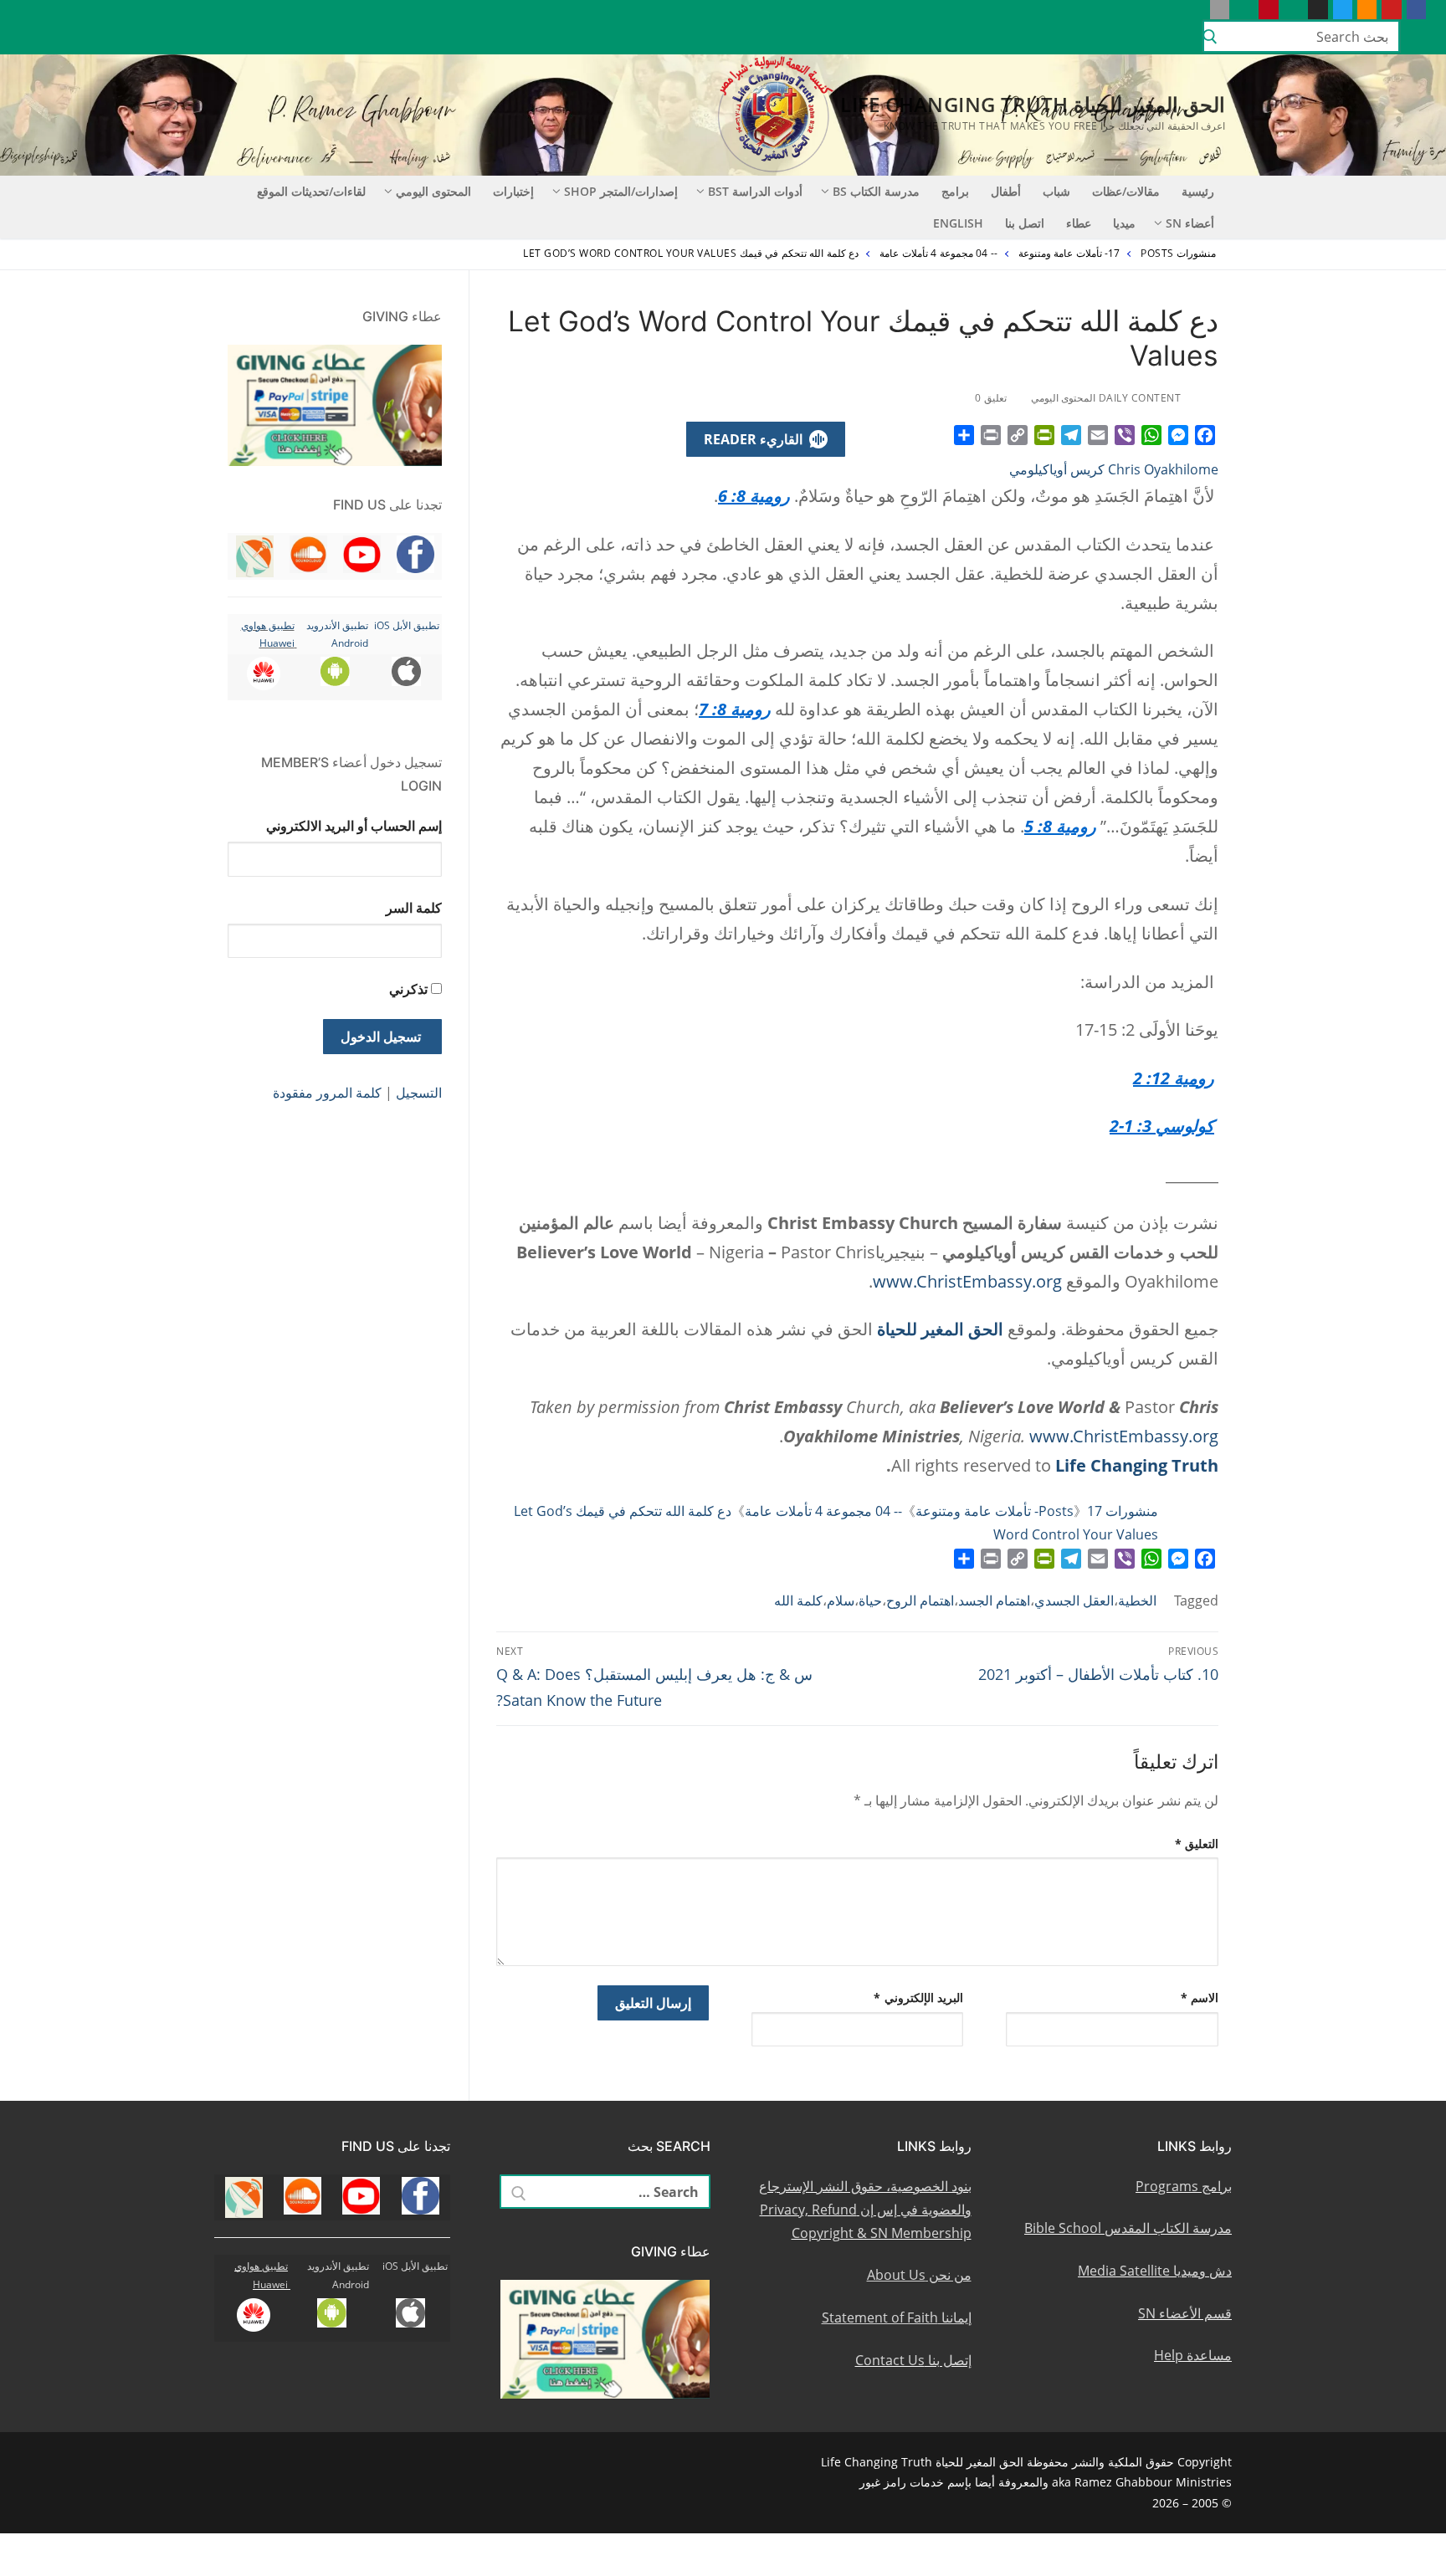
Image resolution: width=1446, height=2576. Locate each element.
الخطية (1137, 1600)
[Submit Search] (1210, 37)
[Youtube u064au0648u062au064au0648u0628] (1391, 10)
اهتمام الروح (920, 1600)
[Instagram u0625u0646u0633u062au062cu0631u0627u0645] (1318, 10)
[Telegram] (1071, 435)
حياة (870, 1600)
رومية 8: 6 (754, 496)
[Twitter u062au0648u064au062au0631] (1343, 10)
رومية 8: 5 (1060, 826)
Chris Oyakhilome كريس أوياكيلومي (1114, 469)
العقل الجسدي (1074, 1600)
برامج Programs (1184, 2186)
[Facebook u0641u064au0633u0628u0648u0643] (1416, 10)
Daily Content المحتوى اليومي (1108, 398)
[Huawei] (1195, 10)
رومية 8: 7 (735, 709)
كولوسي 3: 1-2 (1162, 1126)
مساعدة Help (1193, 2355)
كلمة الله (798, 1600)
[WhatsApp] (1151, 435)
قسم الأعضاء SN (1185, 2313)
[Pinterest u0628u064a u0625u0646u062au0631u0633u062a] (1268, 10)
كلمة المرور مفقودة (327, 1093)
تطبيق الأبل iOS (407, 625)
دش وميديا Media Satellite (1155, 2271)
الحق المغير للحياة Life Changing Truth (1033, 104)
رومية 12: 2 (1174, 1078)
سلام (841, 1600)
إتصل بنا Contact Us (913, 2360)
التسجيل (419, 1093)
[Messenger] (1178, 435)
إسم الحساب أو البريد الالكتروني (354, 826)
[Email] (1098, 435)
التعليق (1197, 1844)
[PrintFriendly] (1044, 435)
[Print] (991, 435)
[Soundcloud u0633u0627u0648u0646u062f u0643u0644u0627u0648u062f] (1367, 10)
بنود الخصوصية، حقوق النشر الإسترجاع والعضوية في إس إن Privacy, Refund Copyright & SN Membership (865, 2210)
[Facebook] (1205, 435)
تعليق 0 (992, 398)
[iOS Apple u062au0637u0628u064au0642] (1220, 10)
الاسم (1200, 1997)
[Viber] (1125, 435)
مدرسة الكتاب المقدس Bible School (1128, 2228)
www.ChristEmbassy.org (967, 1281)
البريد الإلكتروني (918, 1997)
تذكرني (408, 989)
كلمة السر (414, 908)
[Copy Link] (1018, 435)
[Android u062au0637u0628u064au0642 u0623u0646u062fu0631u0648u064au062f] (1244, 10)
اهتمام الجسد (994, 1600)
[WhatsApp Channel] (1293, 10)
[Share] (964, 435)
